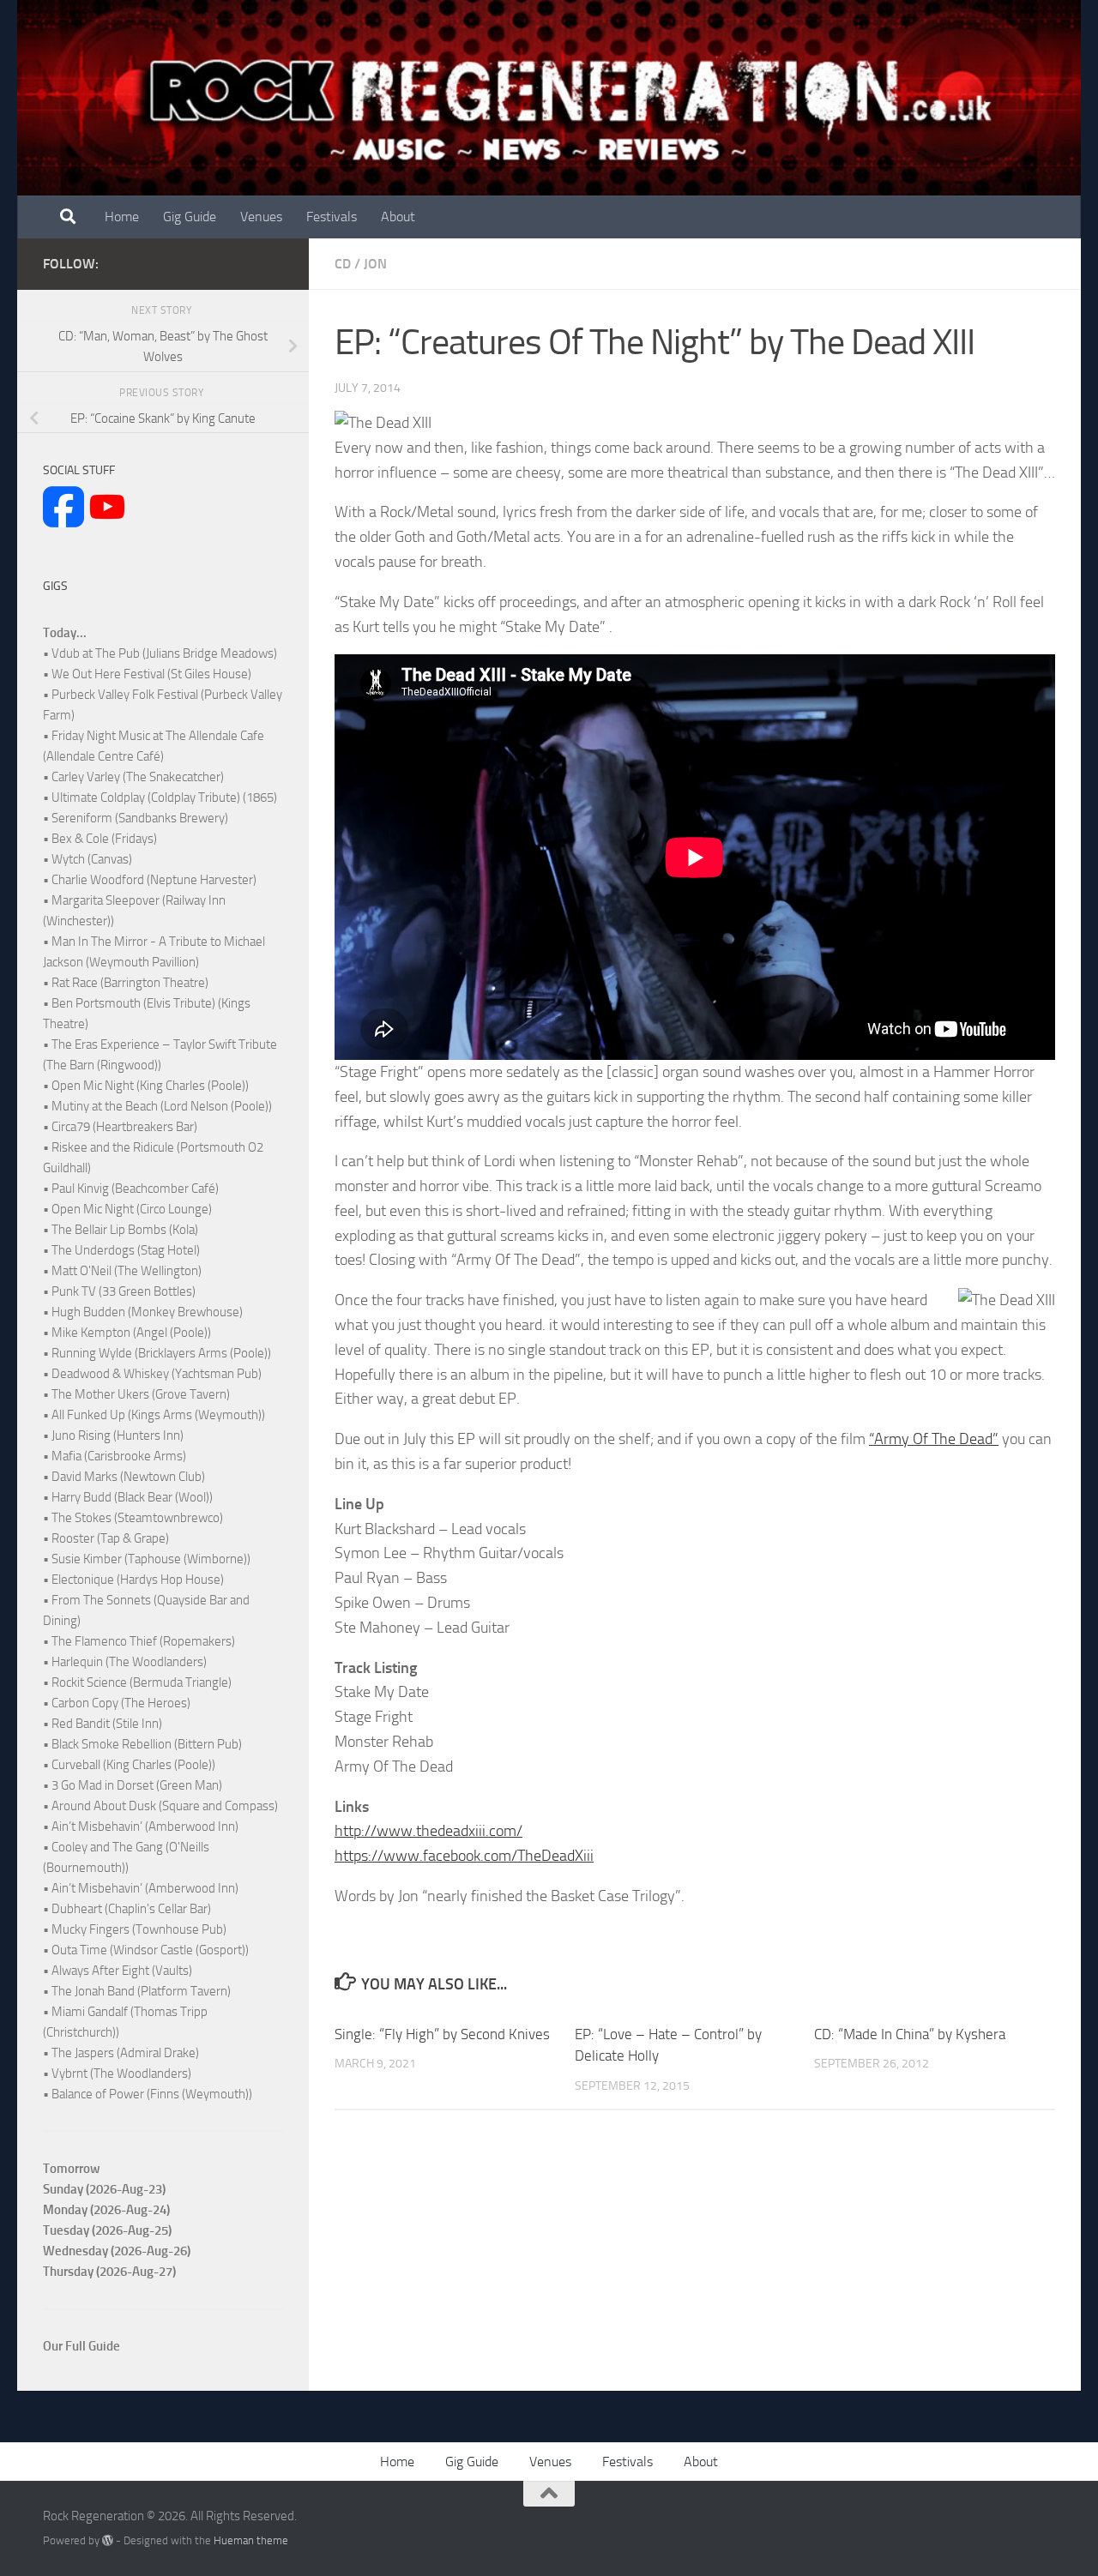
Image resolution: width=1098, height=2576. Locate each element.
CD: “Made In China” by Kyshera (910, 2034)
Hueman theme (251, 2540)
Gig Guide (190, 217)
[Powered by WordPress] (108, 2540)
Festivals (332, 217)
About (398, 217)
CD (343, 264)
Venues (261, 217)
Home (122, 217)
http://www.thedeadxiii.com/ (428, 1831)
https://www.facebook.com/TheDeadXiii (464, 1856)
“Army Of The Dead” (934, 1439)
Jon (375, 264)
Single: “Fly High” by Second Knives (442, 2034)
